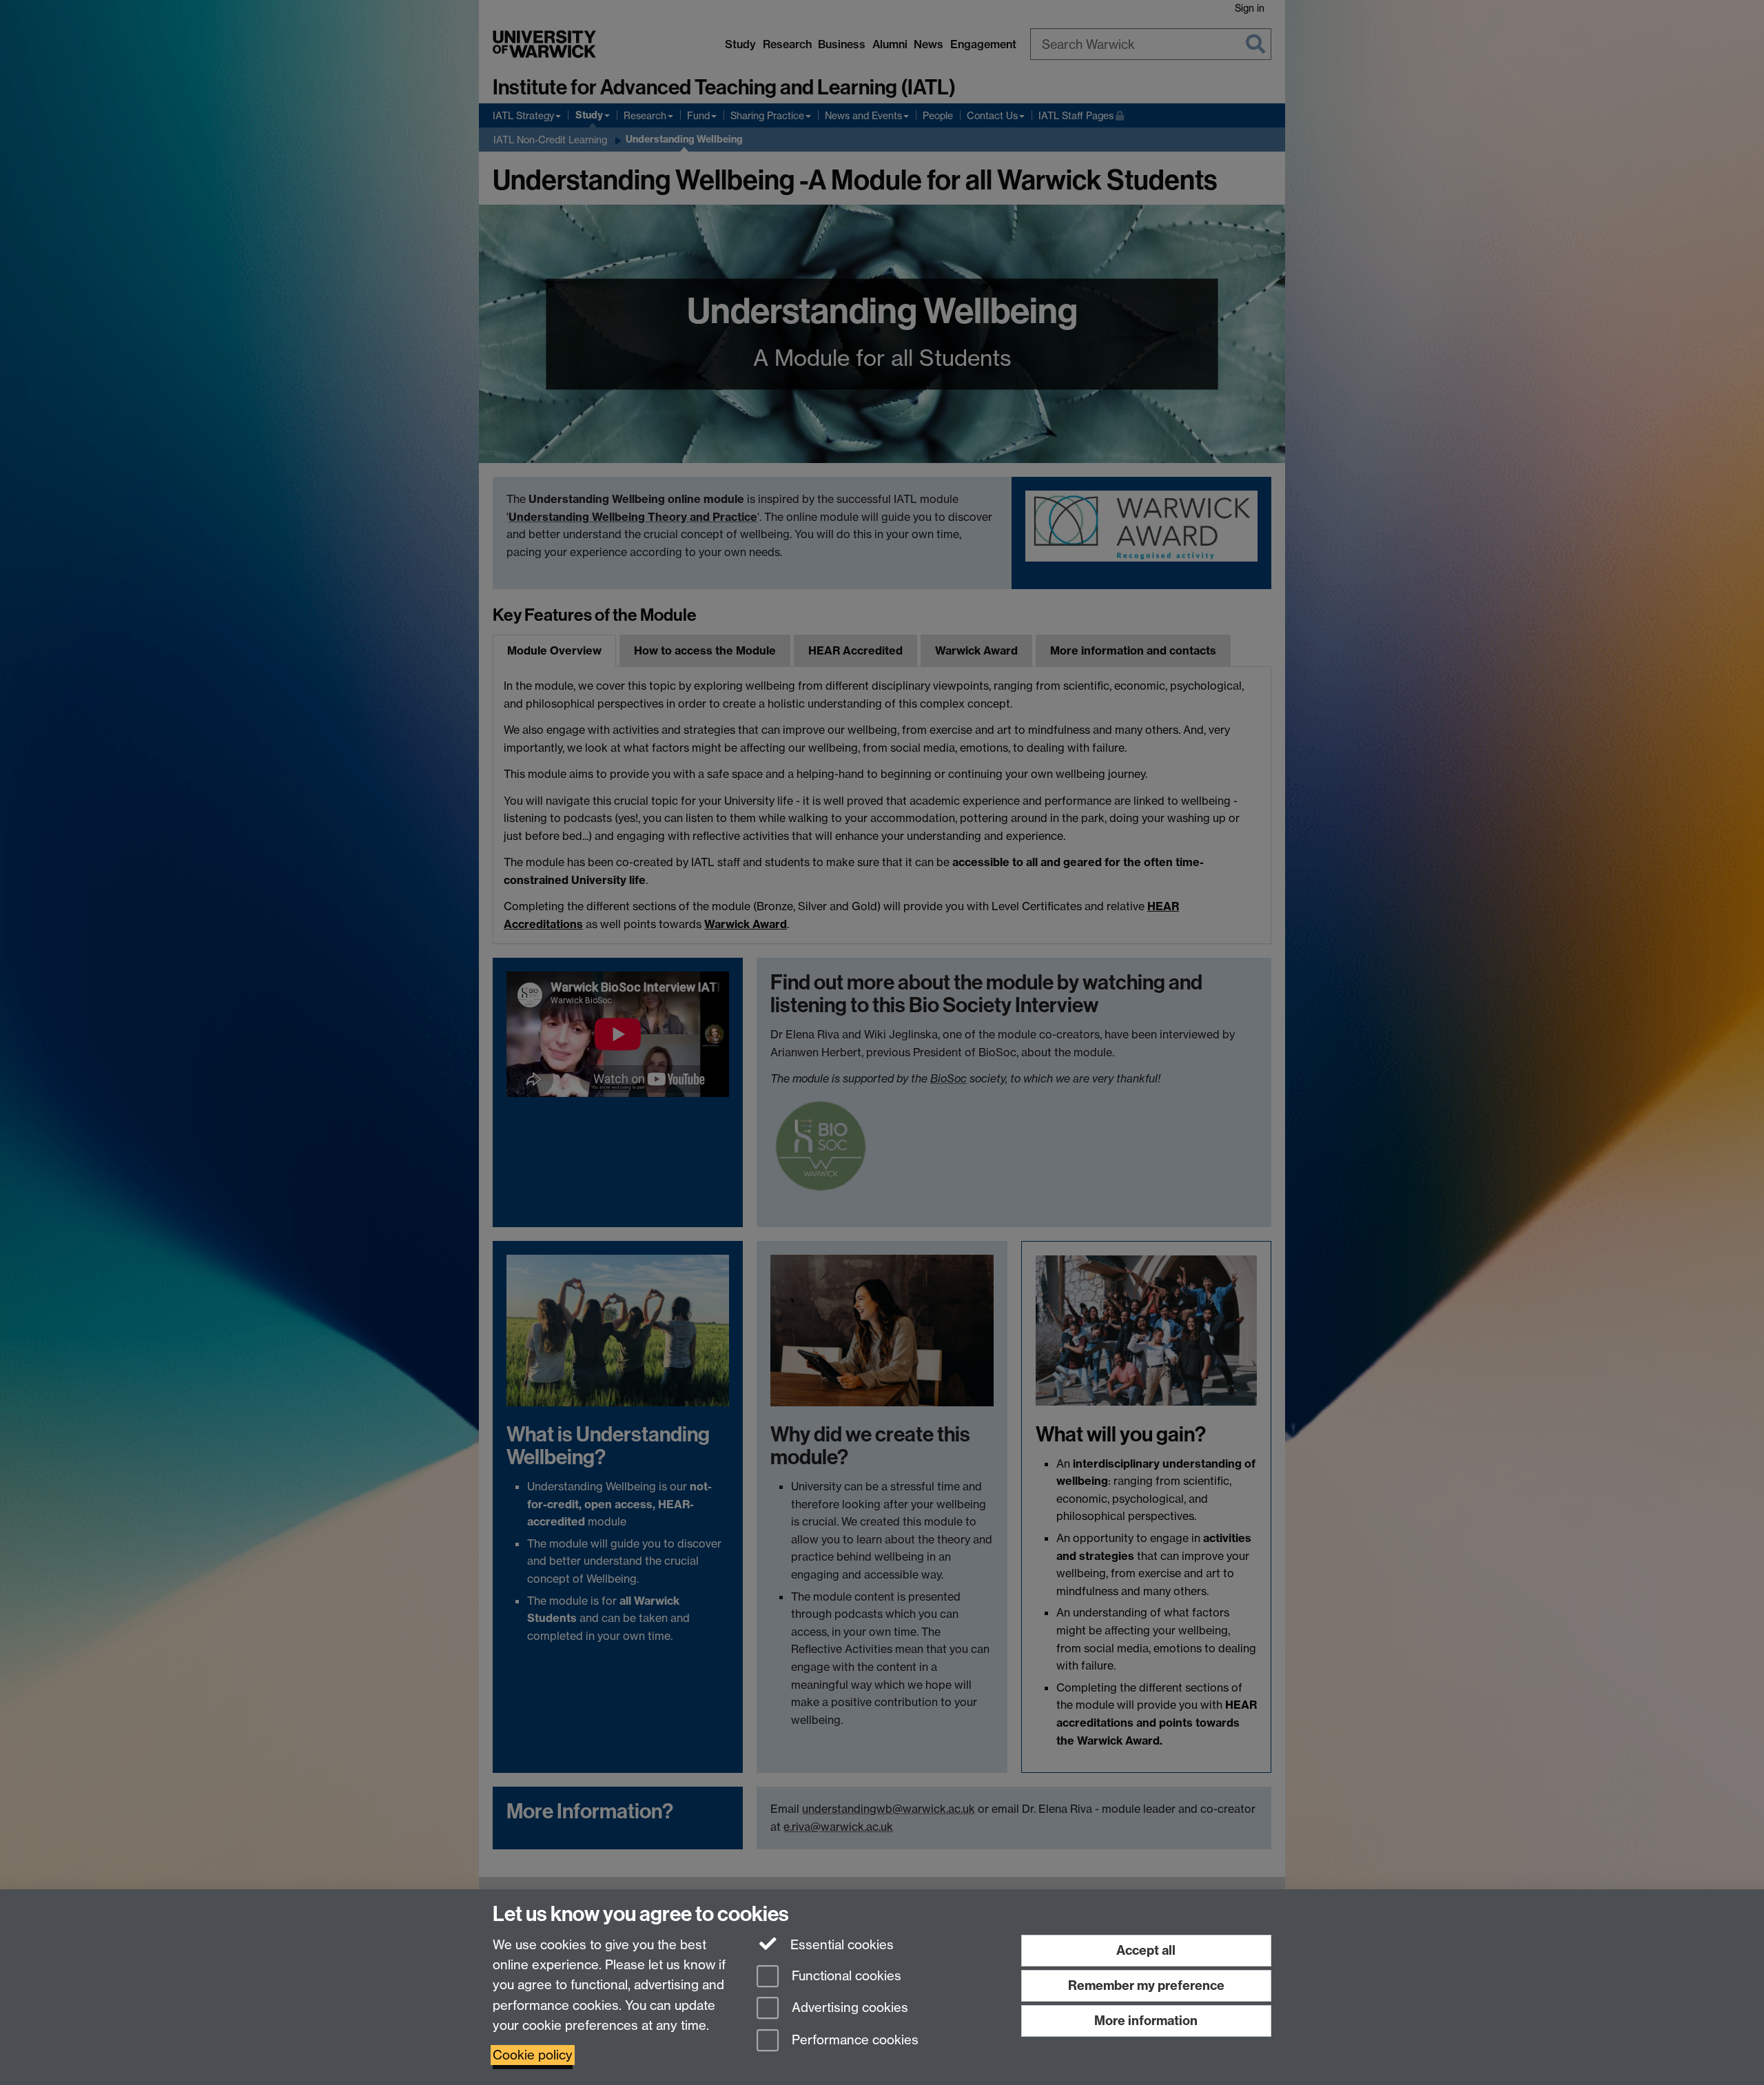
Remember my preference (1146, 1985)
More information (1146, 2021)
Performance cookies (853, 2041)
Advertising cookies (848, 2008)
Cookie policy (533, 2055)
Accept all (1146, 1950)
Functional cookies (845, 1976)
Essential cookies (840, 1945)
